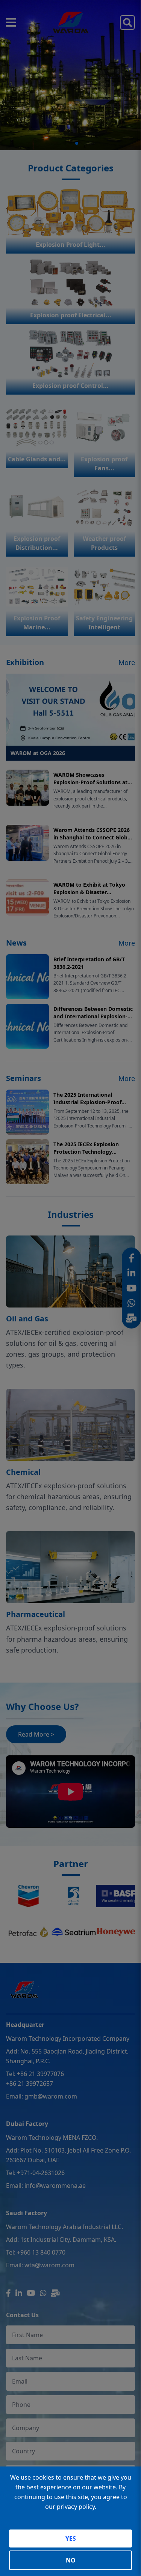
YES (71, 2538)
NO (71, 2560)
